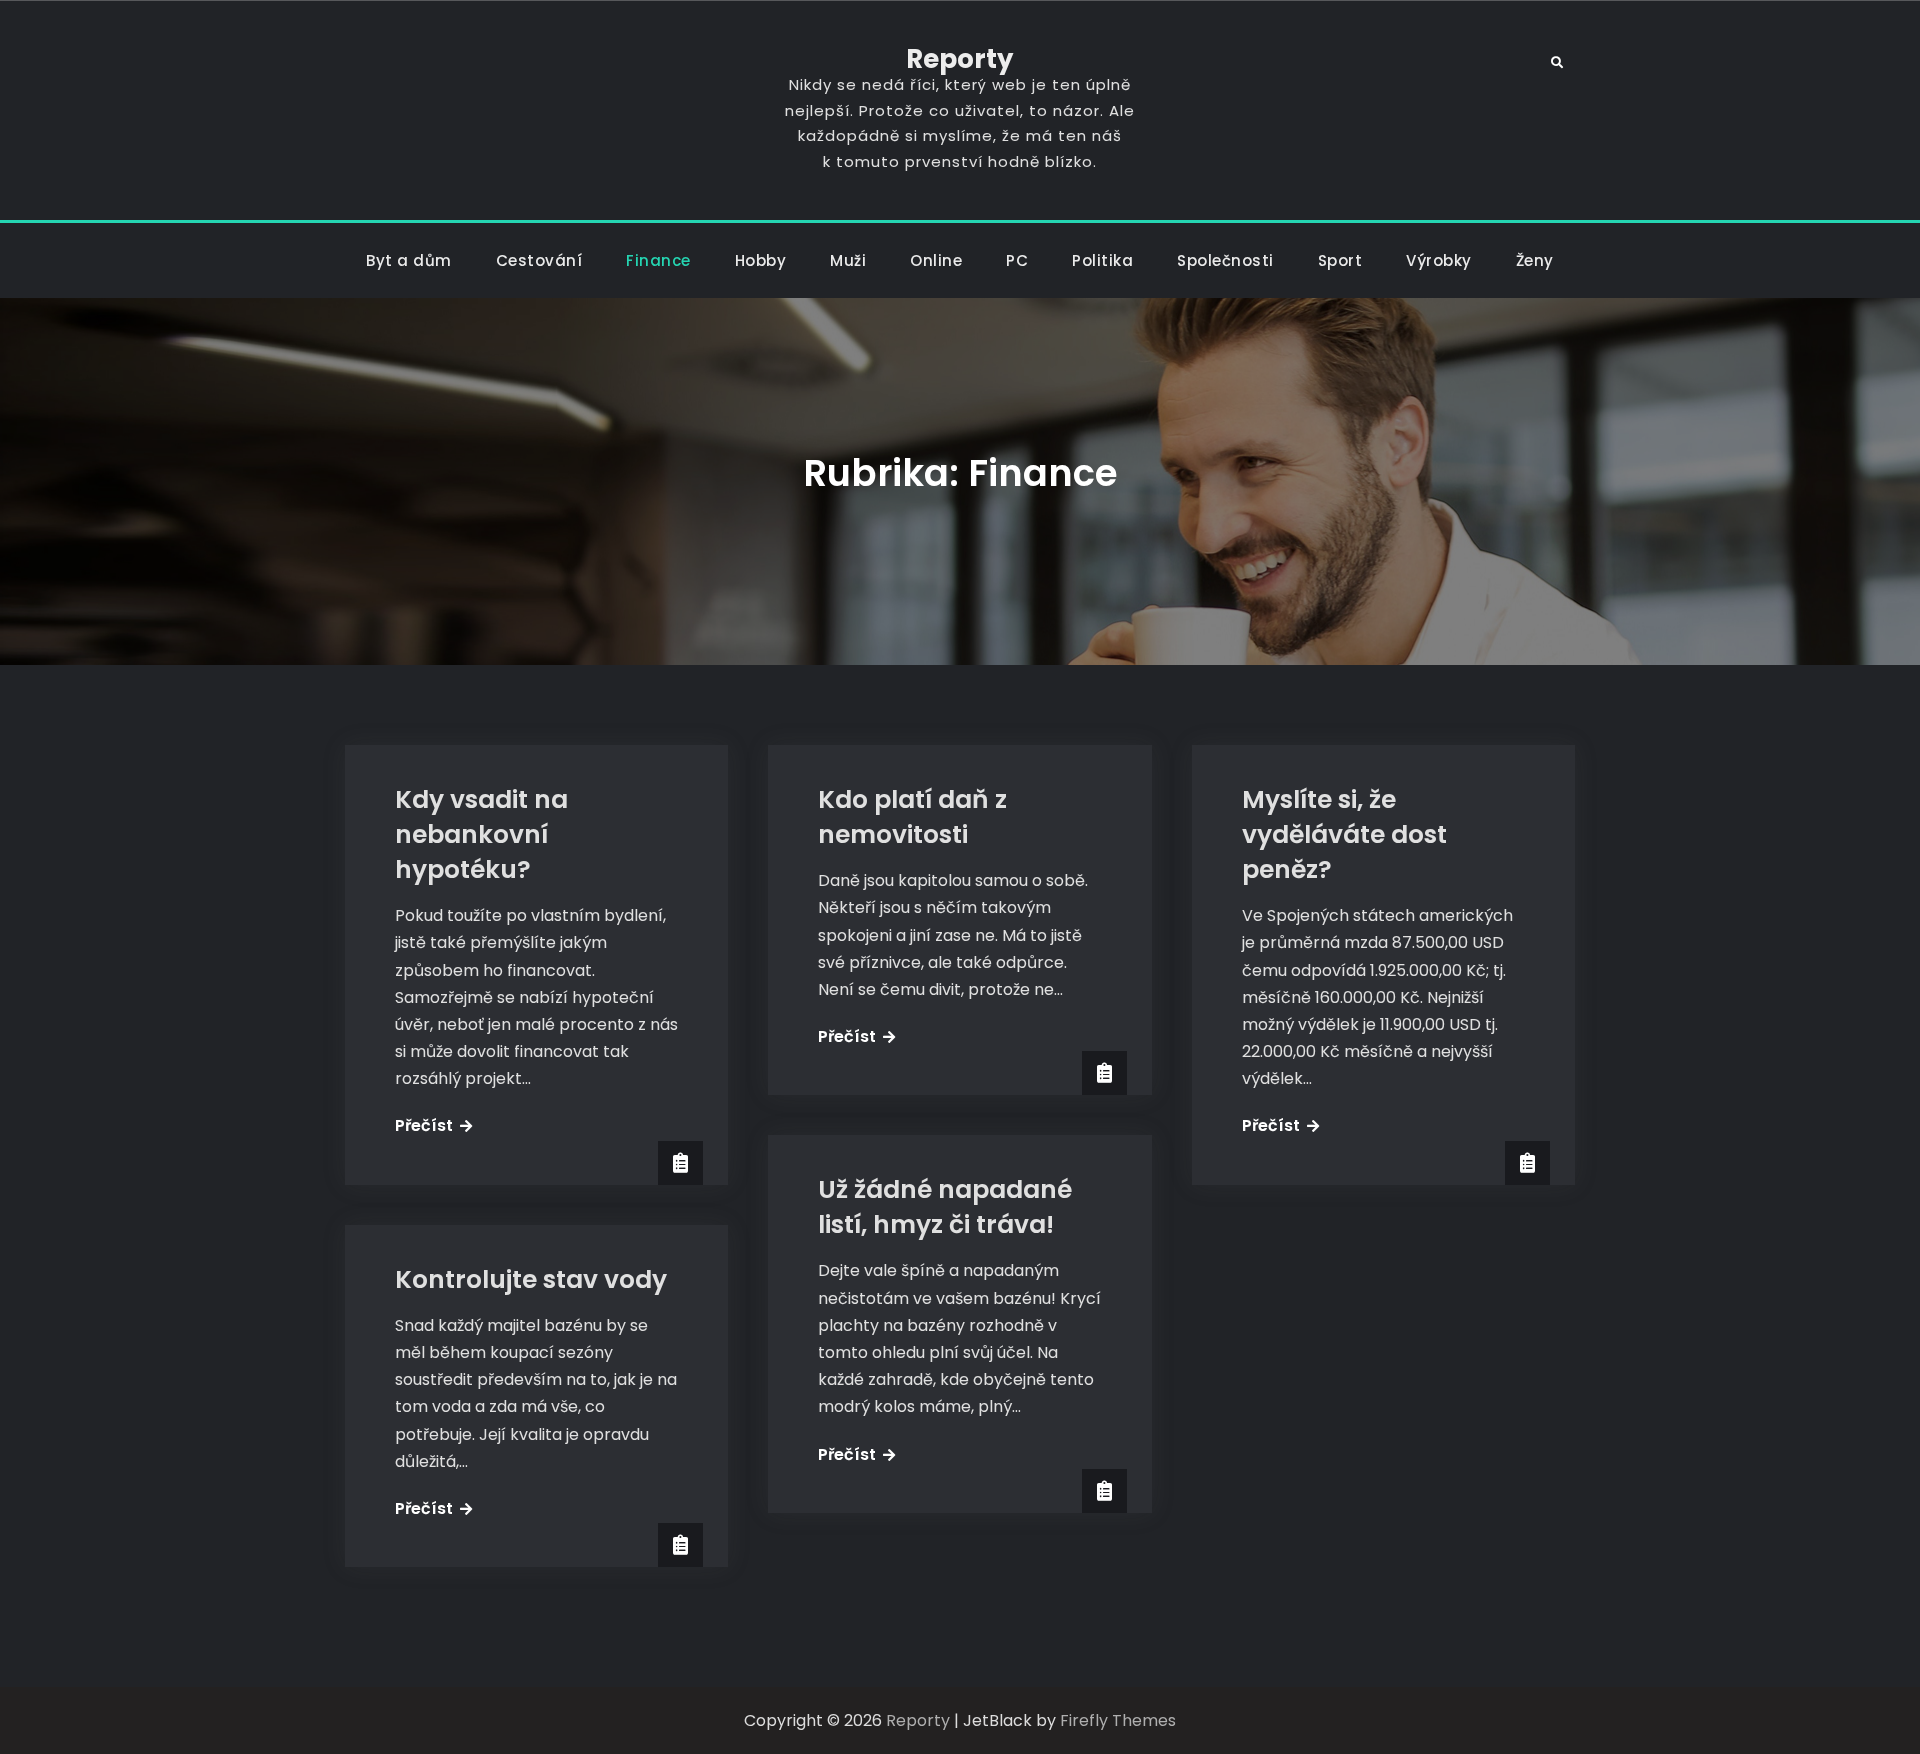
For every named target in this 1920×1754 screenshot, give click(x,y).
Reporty (959, 59)
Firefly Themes (1118, 1720)
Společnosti (1225, 260)
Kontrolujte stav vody (531, 1279)
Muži (848, 260)
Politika (1102, 260)
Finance (658, 260)
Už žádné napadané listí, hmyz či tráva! (945, 1207)
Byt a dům (409, 260)
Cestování (539, 260)
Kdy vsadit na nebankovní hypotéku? (481, 834)
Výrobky (1439, 260)
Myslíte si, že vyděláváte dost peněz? (1344, 834)
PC (1017, 260)
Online (936, 260)
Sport (1340, 260)
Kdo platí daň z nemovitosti (912, 817)
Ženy (1535, 260)
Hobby (761, 260)
